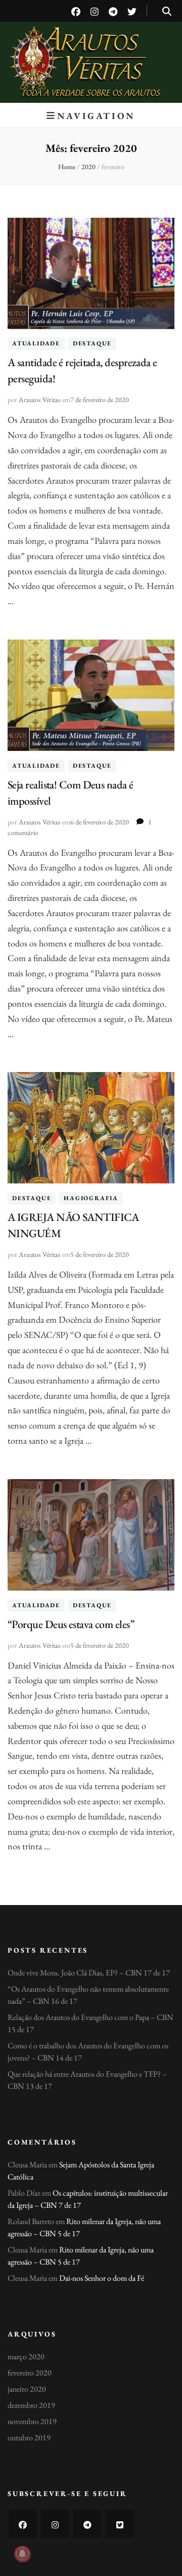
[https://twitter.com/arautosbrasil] (120, 2524)
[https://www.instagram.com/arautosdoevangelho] (55, 2524)
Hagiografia (91, 1198)
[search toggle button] (167, 11)
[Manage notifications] (22, 2554)
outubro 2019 (29, 2438)
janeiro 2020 (27, 2389)
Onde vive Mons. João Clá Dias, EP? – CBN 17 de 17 (89, 1973)
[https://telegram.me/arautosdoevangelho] (87, 2524)
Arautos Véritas (91, 50)
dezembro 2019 (31, 2405)
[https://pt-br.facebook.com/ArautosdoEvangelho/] (23, 2524)
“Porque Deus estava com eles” (71, 1624)
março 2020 (26, 2356)
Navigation (96, 116)
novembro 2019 (32, 2421)
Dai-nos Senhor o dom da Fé (102, 2278)
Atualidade (36, 344)
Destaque (92, 344)
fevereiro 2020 (30, 2373)
